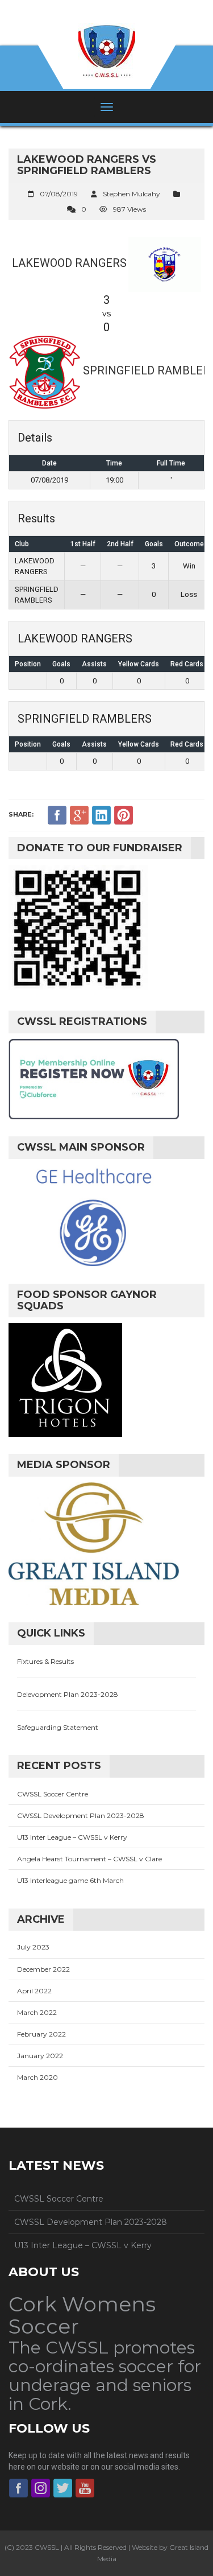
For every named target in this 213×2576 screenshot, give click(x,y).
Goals (61, 664)
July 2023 (33, 1947)
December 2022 (43, 1969)
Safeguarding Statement (58, 1727)
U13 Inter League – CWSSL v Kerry (72, 1837)
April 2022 (34, 1991)
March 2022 (37, 2012)
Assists (94, 664)
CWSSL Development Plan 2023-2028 (81, 1815)
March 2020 (37, 2077)
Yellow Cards (139, 664)
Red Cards (187, 664)
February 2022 (41, 2034)
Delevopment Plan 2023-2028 (68, 1694)
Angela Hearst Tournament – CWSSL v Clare (89, 1859)
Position (28, 664)
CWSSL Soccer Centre (53, 1794)
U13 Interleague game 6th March (70, 1880)
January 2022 (40, 2056)
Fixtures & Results (45, 1661)
